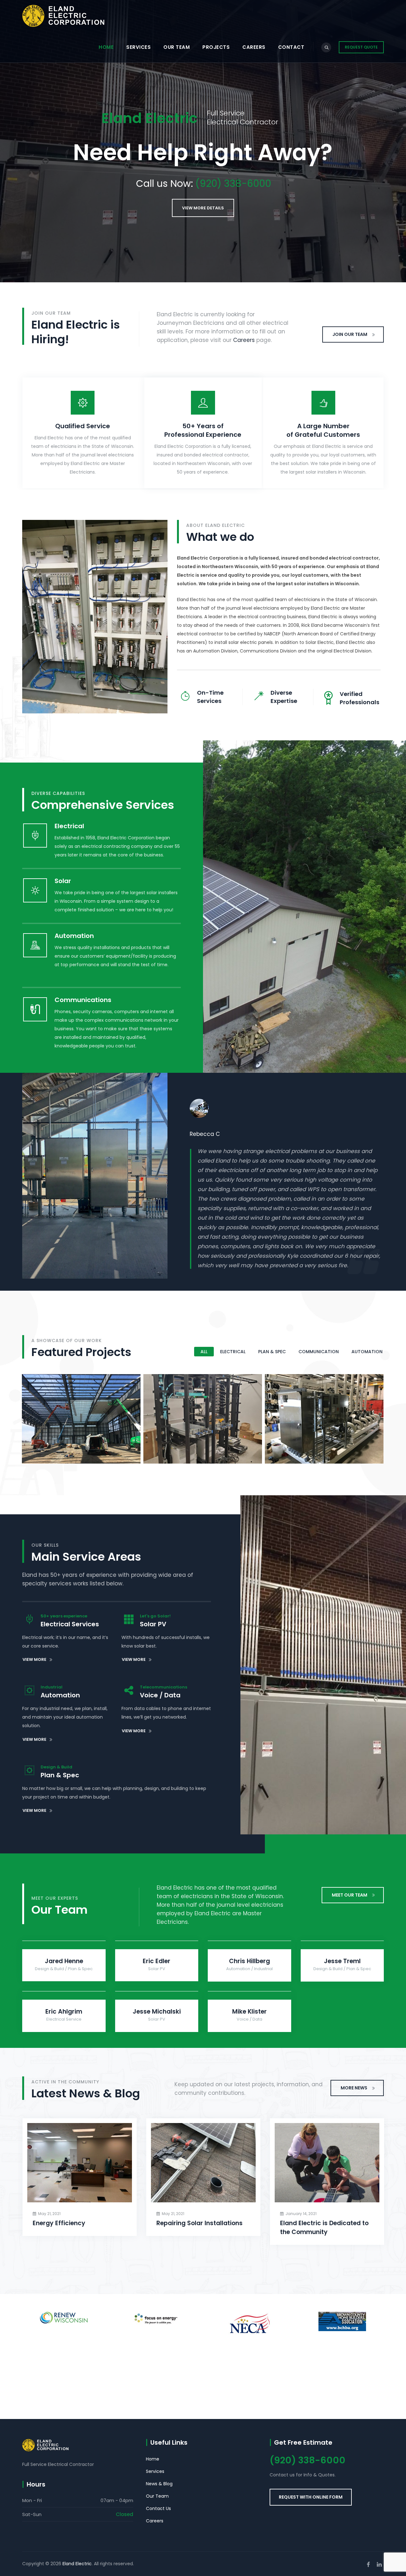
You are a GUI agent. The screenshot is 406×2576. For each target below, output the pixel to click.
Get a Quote (203, 208)
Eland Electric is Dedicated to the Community (324, 2228)
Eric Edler (157, 1961)
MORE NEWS (354, 2088)
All (204, 1352)
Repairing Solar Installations (200, 2223)
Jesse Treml (342, 1961)
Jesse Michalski (157, 2012)
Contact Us (158, 2508)
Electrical (233, 1352)
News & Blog (159, 2484)
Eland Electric (77, 2564)
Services (138, 47)
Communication (319, 1352)
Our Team (177, 47)
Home (106, 47)
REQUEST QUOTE (361, 47)
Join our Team (350, 334)
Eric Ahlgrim (64, 2012)
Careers (254, 47)
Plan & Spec (272, 1352)
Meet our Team (350, 1895)
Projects (216, 47)
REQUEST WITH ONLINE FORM (311, 2497)
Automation (367, 1352)
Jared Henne (64, 1961)
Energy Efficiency (59, 2223)
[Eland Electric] (63, 16)
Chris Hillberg (249, 1961)
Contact (291, 47)
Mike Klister (249, 2012)
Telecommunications (203, 1447)
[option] (287, 1142)
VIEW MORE (34, 1659)
